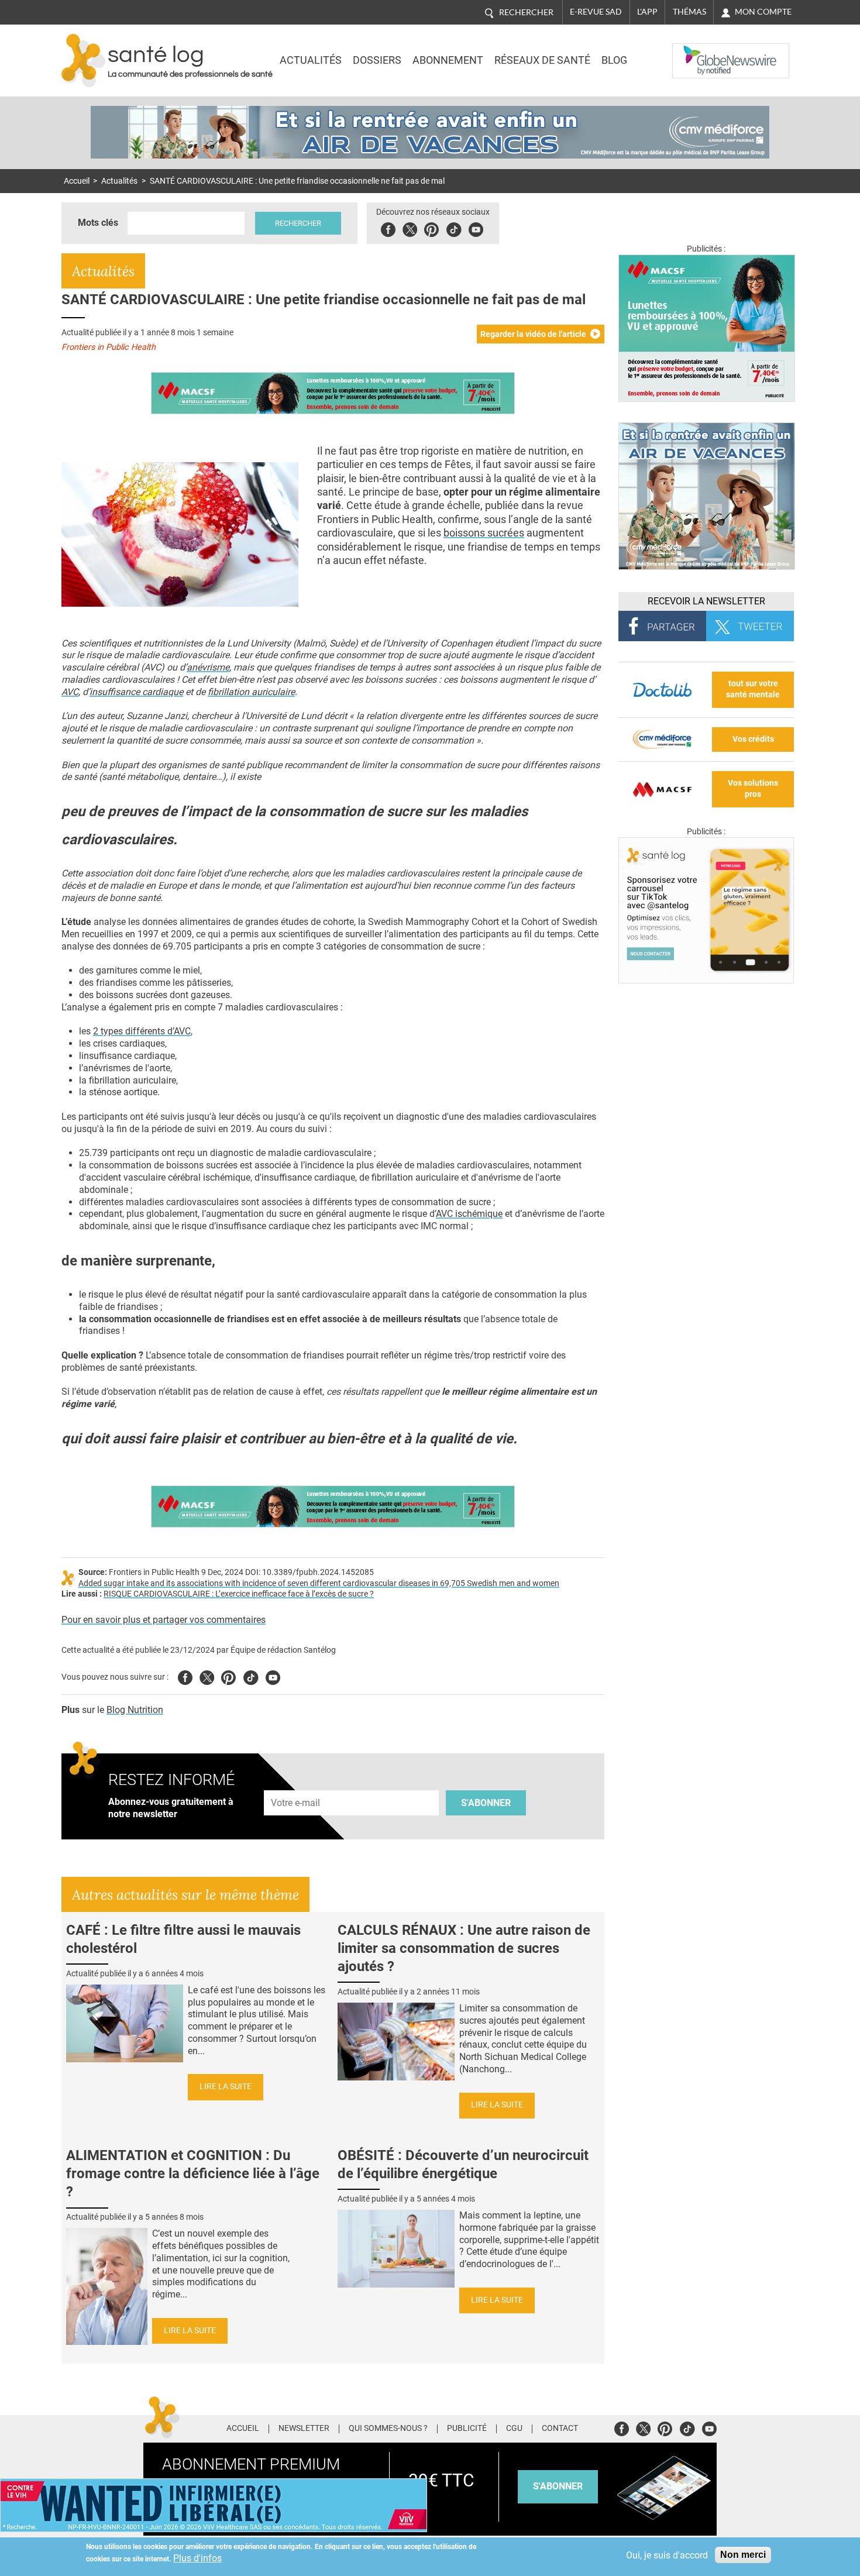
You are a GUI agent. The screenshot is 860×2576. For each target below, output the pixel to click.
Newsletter (304, 2429)
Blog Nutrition (135, 1710)
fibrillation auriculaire (251, 692)
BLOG (614, 60)
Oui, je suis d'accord (667, 2555)
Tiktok (454, 228)
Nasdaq (696, 52)
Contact (560, 2429)
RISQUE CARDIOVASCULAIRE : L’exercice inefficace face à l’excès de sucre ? (239, 1594)
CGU (514, 2429)
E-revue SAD (596, 12)
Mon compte (763, 12)
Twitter (410, 228)
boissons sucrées (484, 533)
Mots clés (98, 223)
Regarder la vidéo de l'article (533, 334)
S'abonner (486, 1803)
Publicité (467, 2429)
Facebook (388, 228)
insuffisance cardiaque (136, 692)
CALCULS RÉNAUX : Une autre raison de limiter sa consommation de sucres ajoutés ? (464, 1948)
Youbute (476, 228)
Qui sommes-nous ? (388, 2429)
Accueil (77, 181)
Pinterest (431, 228)
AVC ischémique (469, 1214)
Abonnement (448, 60)
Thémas (689, 12)
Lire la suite (226, 2087)
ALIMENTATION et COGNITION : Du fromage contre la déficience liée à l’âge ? (193, 2173)
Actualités (311, 60)
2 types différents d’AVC (142, 1031)
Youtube (273, 1676)
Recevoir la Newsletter (706, 601)
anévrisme (208, 667)
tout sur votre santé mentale (753, 689)
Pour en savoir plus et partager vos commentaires (164, 1620)
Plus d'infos (197, 2558)
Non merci (743, 2555)
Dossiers (377, 60)
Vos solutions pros (753, 789)
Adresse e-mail (296, 1784)
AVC (70, 692)
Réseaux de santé (542, 60)
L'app (647, 12)
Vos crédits (753, 739)
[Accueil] (83, 61)
